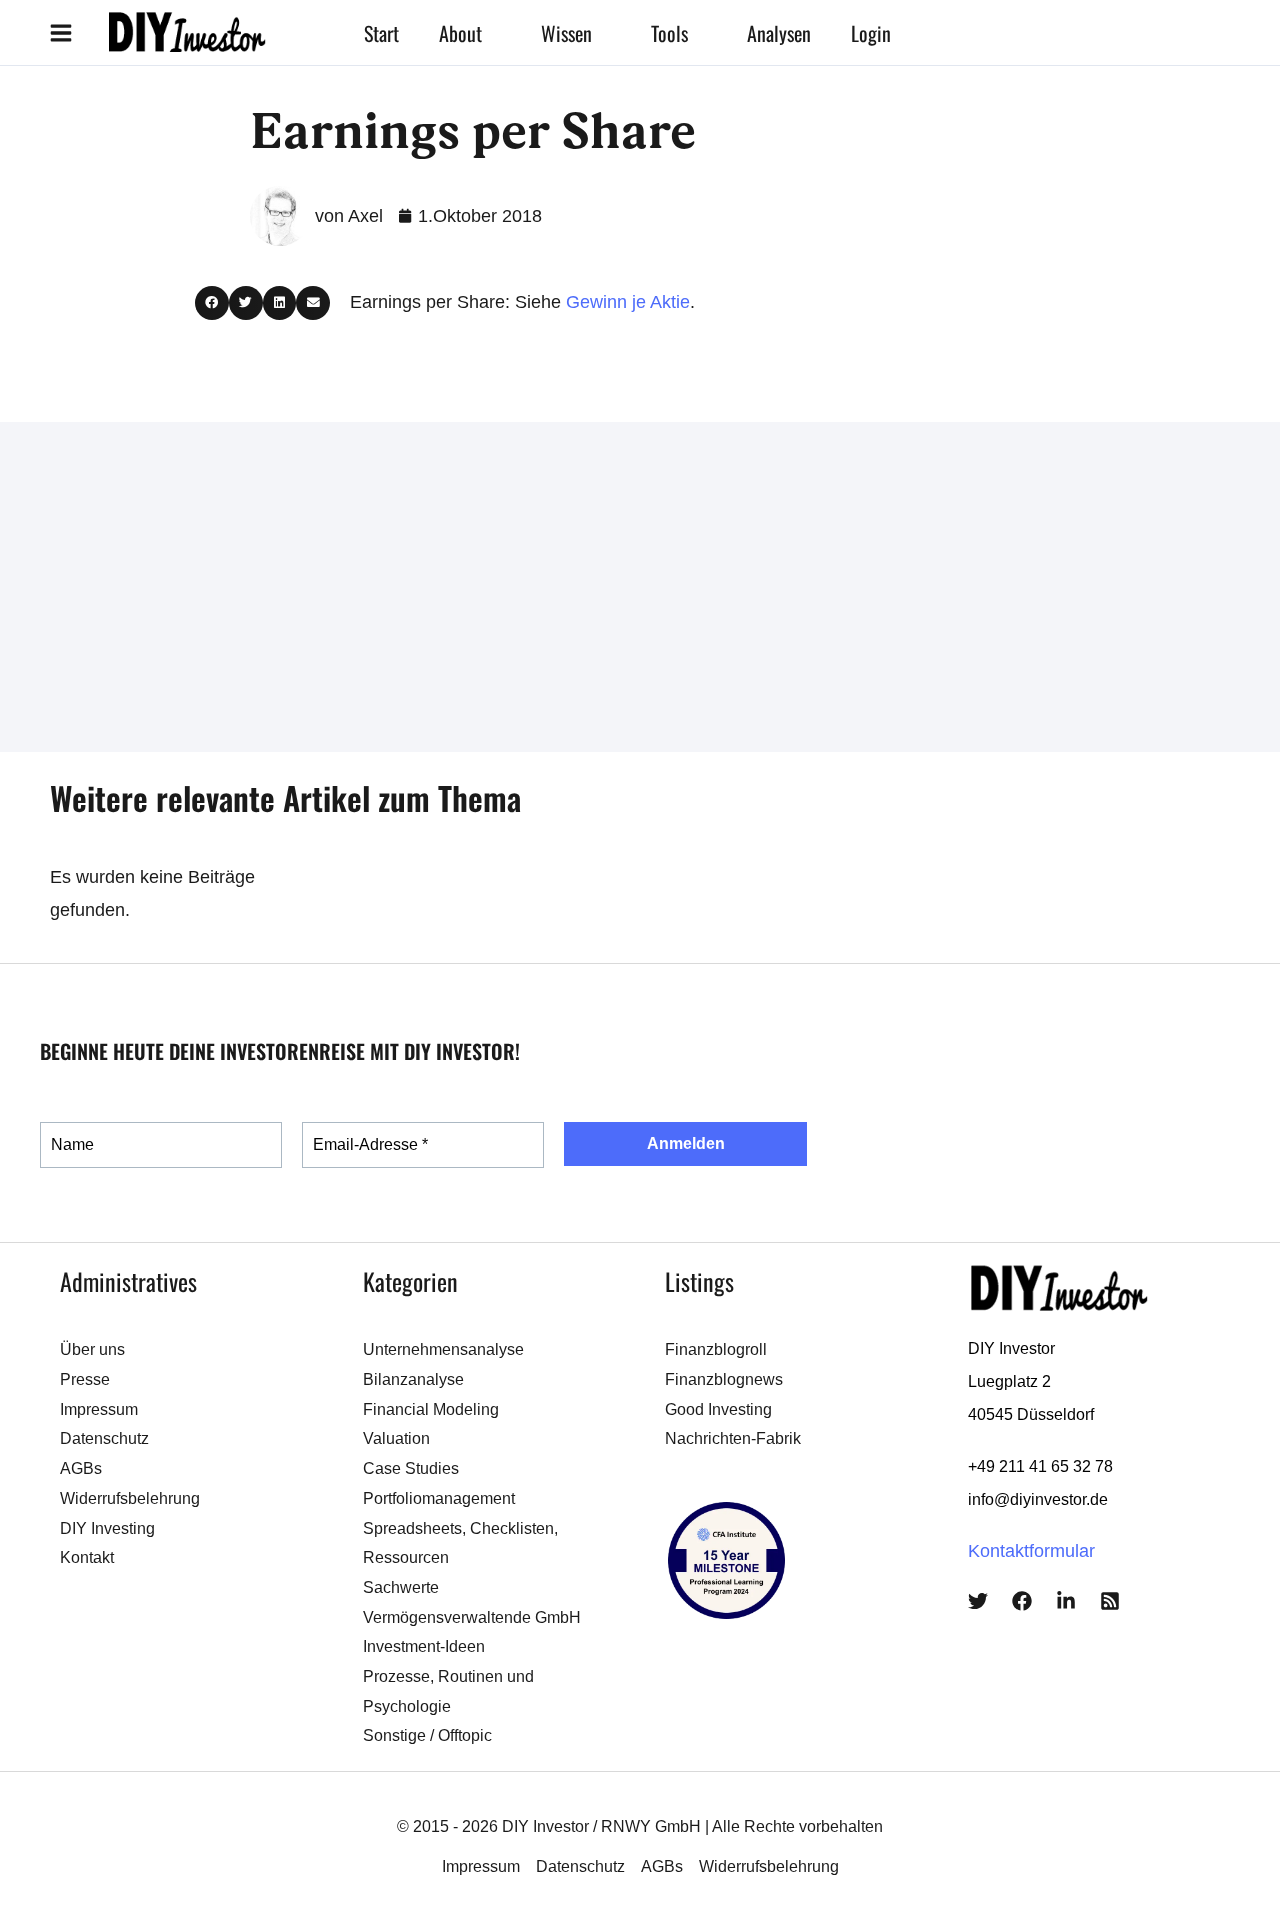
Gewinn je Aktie (628, 302)
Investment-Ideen (424, 1646)
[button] (491, 33)
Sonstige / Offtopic (427, 1735)
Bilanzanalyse (413, 1379)
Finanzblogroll (716, 1349)
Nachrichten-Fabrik (733, 1438)
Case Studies (411, 1468)
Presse (85, 1379)
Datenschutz (104, 1438)
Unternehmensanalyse (443, 1349)
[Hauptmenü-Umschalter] (60, 32)
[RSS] (1110, 1601)
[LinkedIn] (1066, 1601)
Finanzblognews (724, 1379)
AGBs (81, 1468)
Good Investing (718, 1409)
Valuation (396, 1438)
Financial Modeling (431, 1409)
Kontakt (87, 1557)
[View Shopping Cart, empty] (986, 32)
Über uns (92, 1349)
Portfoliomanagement (439, 1498)
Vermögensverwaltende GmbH (472, 1617)
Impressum (99, 1409)
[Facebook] (1022, 1601)
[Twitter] (978, 1601)
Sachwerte (401, 1587)
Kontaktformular (1031, 1551)
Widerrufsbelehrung (130, 1498)
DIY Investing (107, 1528)
